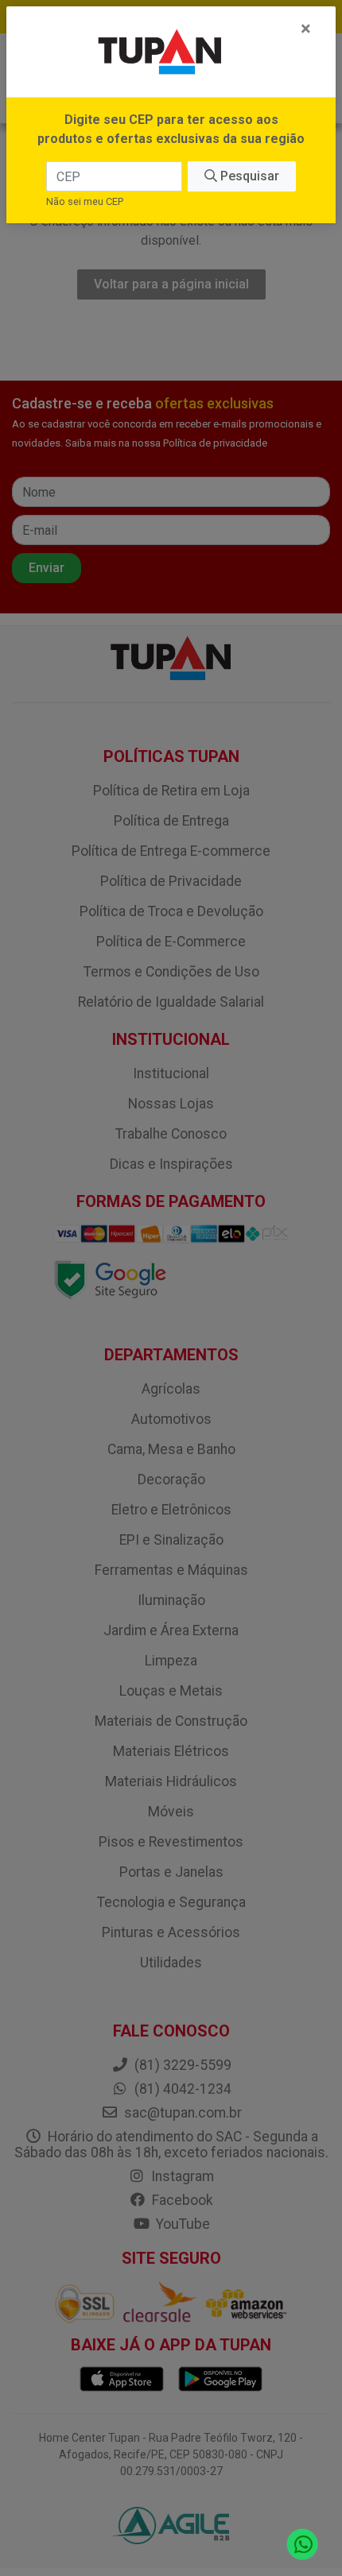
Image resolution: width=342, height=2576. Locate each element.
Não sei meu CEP (85, 201)
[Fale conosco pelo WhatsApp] (303, 2545)
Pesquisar (248, 176)
